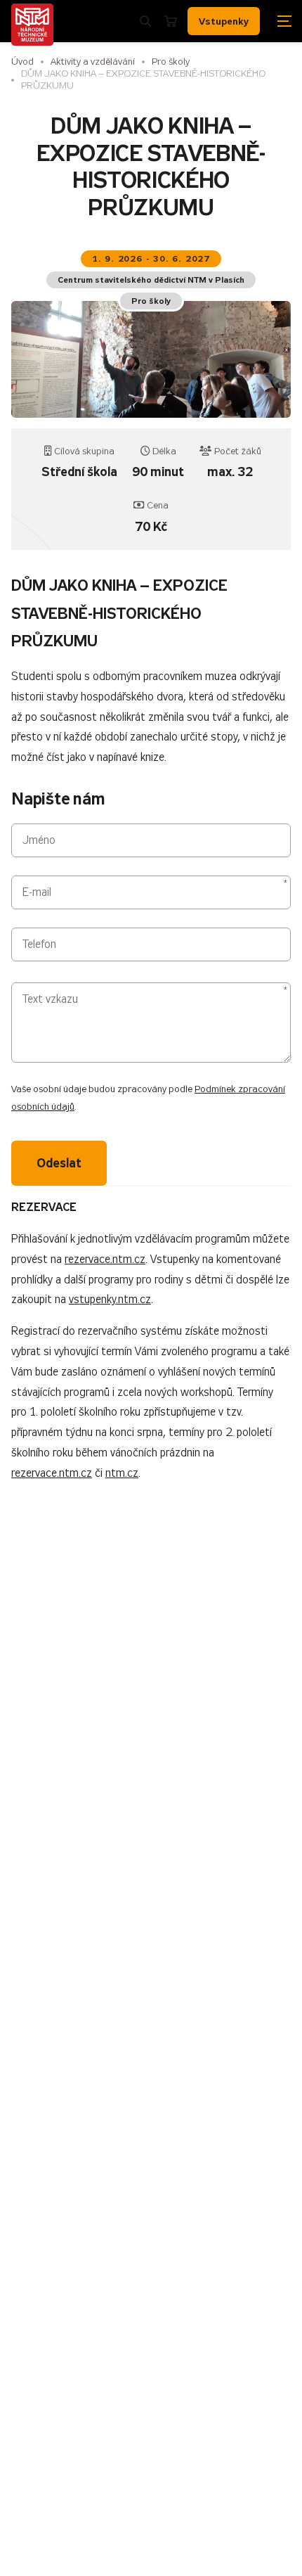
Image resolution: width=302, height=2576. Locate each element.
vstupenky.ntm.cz (110, 1299)
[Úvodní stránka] (32, 25)
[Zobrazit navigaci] (284, 21)
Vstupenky (224, 21)
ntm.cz (122, 1473)
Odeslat (59, 1163)
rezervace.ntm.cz (105, 1259)
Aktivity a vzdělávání (93, 62)
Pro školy (171, 62)
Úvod (22, 62)
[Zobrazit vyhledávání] (145, 21)
